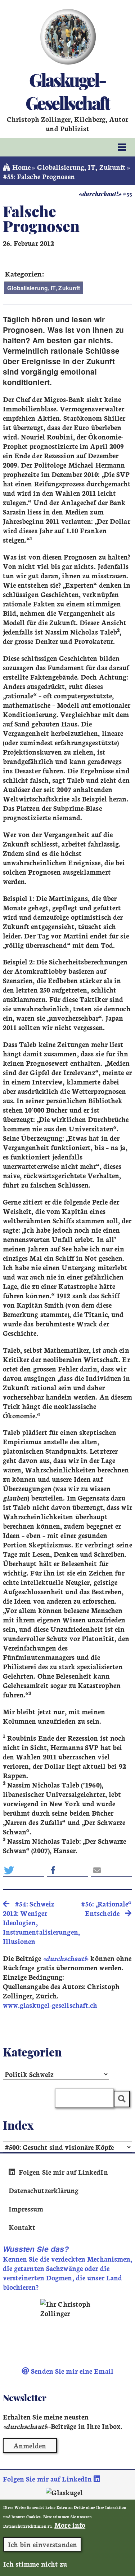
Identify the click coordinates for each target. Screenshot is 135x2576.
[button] (24, 1870)
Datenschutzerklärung (44, 2190)
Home (21, 167)
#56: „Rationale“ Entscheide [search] (106, 1908)
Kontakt (22, 2227)
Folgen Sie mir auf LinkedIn (62, 2172)
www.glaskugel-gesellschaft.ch (50, 2005)
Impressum (26, 2209)
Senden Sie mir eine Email (71, 2371)
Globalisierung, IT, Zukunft (81, 167)
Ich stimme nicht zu (35, 2564)
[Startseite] (67, 37)
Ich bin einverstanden (42, 2544)
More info (70, 2525)
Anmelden (30, 2445)
